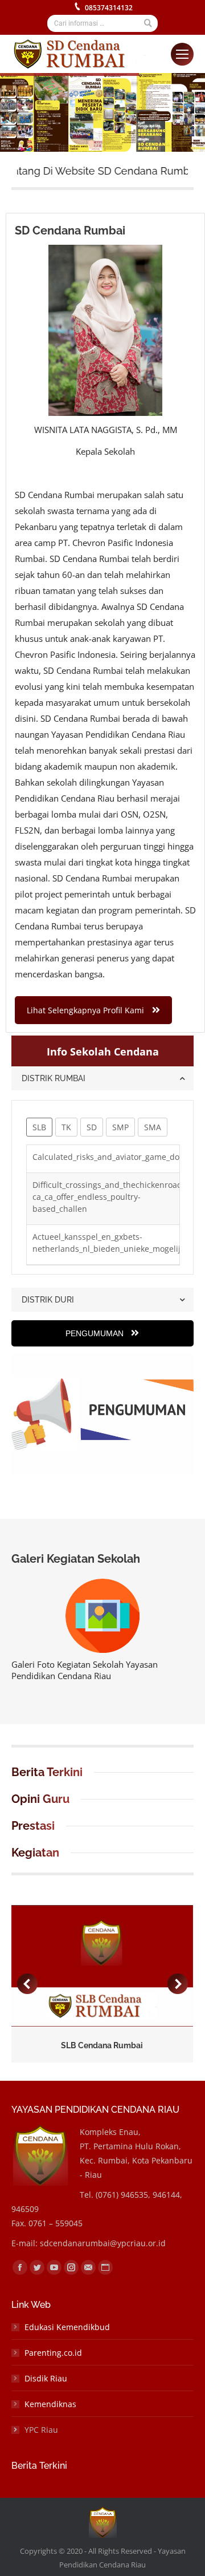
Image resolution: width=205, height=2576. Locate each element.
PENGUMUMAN (96, 1333)
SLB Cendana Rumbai (102, 2045)
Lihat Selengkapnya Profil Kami (85, 1010)
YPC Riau (41, 2430)
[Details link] (117, 1966)
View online (87, 1966)
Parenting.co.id (53, 2353)
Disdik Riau (46, 2378)
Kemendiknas (50, 2404)
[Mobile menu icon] (182, 54)
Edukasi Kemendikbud (67, 2327)
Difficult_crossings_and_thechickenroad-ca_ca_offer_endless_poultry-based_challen (109, 1197)
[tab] (102, 1078)
